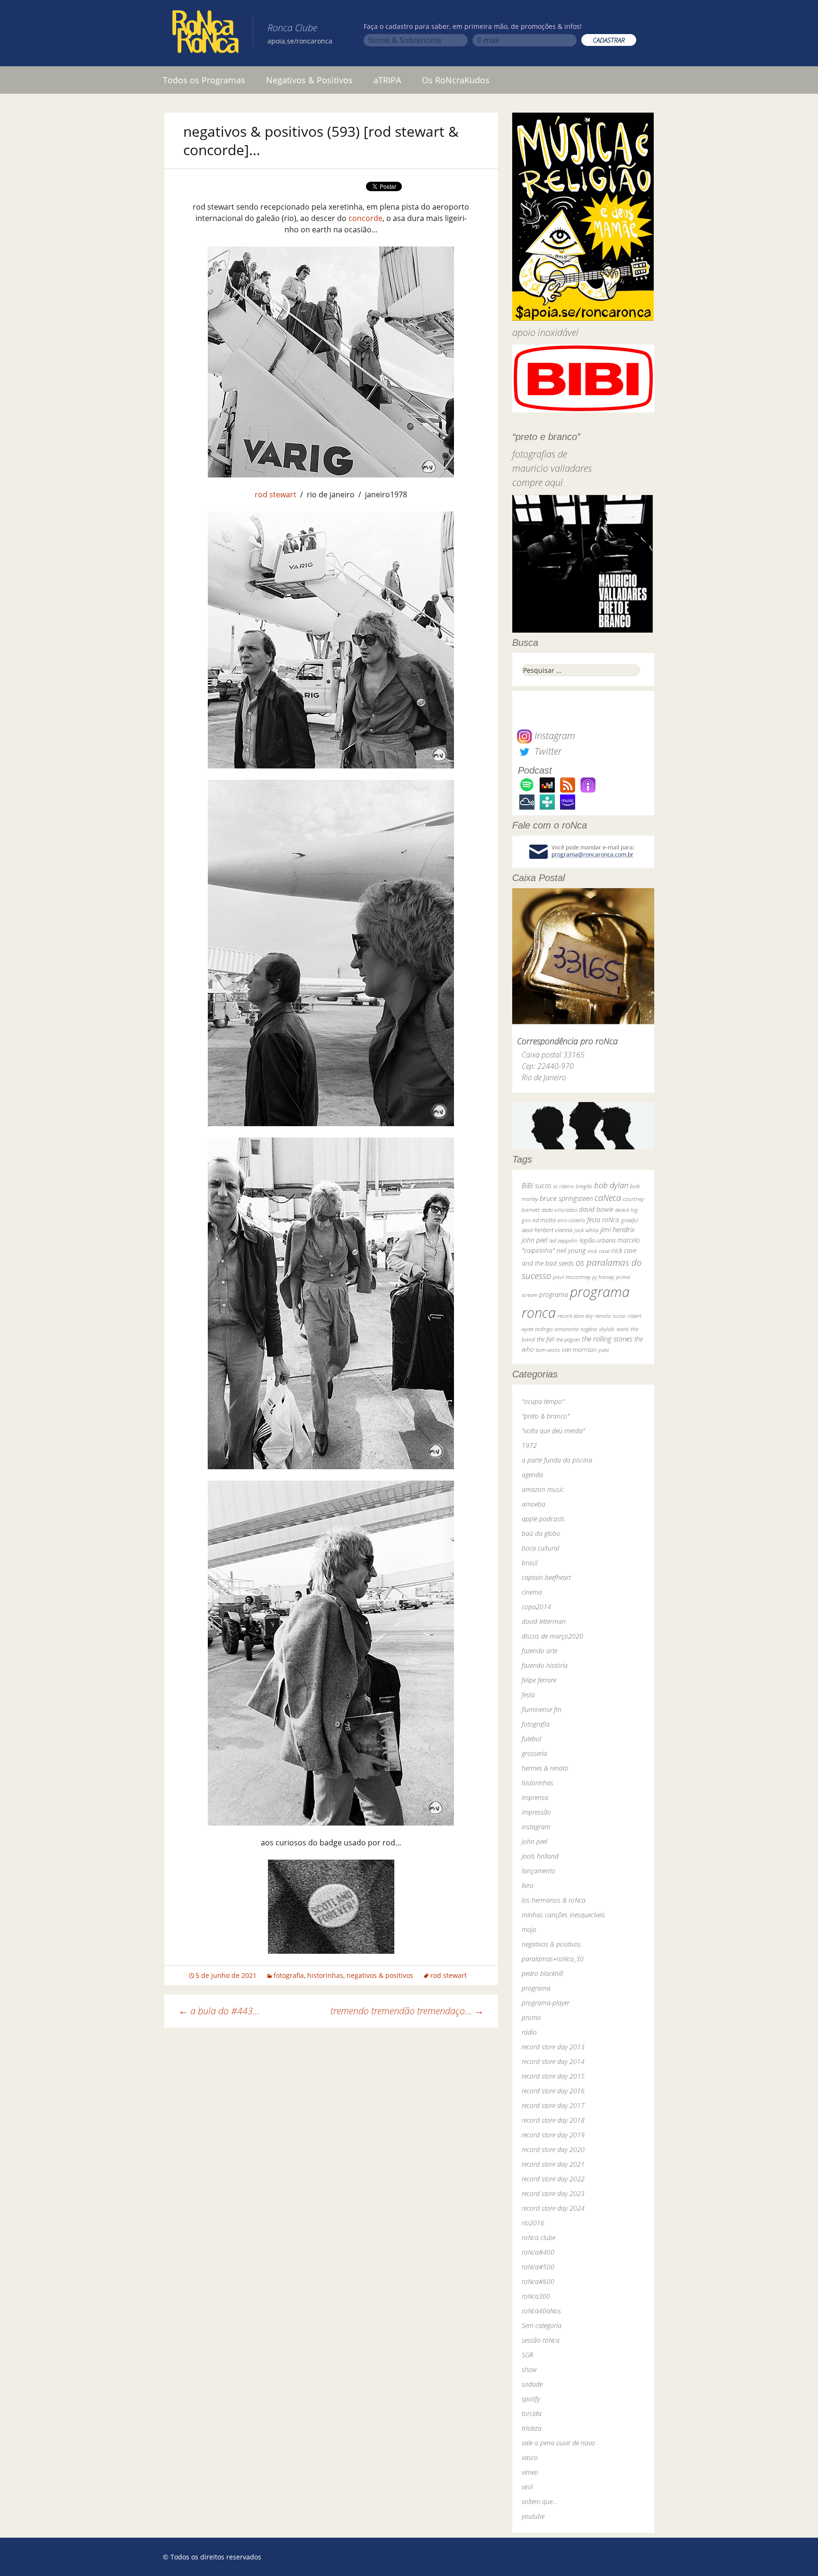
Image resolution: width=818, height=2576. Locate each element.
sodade (532, 2384)
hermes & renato (545, 1768)
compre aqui (538, 482)
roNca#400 (538, 2252)
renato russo (610, 1316)
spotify (531, 2399)
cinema (532, 1592)
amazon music (543, 1489)
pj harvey (603, 1277)
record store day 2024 (553, 2208)
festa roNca (603, 1220)
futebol (531, 1739)
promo (531, 2017)
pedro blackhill (542, 1973)
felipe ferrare (539, 1680)
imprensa (535, 1797)
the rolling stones (607, 1339)
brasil (529, 1563)
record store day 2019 (553, 2135)
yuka (604, 1350)
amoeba (533, 1504)
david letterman (544, 1621)
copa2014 (536, 1607)
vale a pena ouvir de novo (558, 2443)
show (529, 2369)
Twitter (547, 751)
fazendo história (545, 1665)
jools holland (540, 1856)
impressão (536, 1812)
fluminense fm (542, 1709)
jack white (586, 1230)
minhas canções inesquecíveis (563, 1915)
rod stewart (276, 494)
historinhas (325, 1975)
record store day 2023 (553, 2193)
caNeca (608, 1198)
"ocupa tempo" (543, 1401)
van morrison (579, 1350)
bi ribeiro (564, 1186)
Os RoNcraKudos (456, 80)
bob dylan (611, 1185)
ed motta (544, 1220)
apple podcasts (543, 1519)
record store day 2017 (553, 2105)
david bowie (596, 1209)
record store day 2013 (553, 2047)
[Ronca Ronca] (205, 34)
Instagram (554, 736)
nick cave (598, 1251)
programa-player (546, 2003)
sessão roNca (541, 2340)
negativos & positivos (380, 1975)
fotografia (289, 1975)
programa (554, 1294)
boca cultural (540, 1548)
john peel (534, 1240)
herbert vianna (553, 1230)
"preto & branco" (546, 1416)
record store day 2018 (553, 2120)
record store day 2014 (553, 2061)
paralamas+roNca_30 (553, 1959)
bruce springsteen (566, 1198)
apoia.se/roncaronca (300, 41)
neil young (571, 1250)
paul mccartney (572, 1277)
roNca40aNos (541, 2311)
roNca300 (536, 2296)
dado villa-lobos (559, 1210)
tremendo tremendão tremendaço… (407, 2011)
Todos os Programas (204, 80)
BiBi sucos (537, 1185)
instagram (536, 1827)
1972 (529, 1445)
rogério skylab (597, 1329)
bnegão (584, 1186)
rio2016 (533, 2223)
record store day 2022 (553, 2179)
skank (622, 1329)
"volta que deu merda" (553, 1431)
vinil (527, 2487)
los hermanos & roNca (554, 1900)
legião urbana (597, 1240)
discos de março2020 (552, 1636)
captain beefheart (546, 1577)
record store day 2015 (553, 2076)
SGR (527, 2355)
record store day (575, 1316)
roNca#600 (538, 2281)
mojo (529, 1929)
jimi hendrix (618, 1229)
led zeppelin (563, 1240)
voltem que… (539, 2501)
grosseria (534, 1753)
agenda (532, 1475)
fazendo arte (539, 1651)
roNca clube (538, 2237)
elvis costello (571, 1220)
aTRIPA (387, 80)
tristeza (532, 2428)
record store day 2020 (553, 2149)
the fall (546, 1339)
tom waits (548, 1350)
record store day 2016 (553, 2091)
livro (528, 1885)
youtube (533, 2516)
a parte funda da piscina (557, 1460)
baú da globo (541, 1533)
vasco (530, 2457)
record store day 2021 (553, 2164)
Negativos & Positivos (309, 80)
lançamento (538, 1871)
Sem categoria (542, 2325)
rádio (529, 2032)
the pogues (568, 1339)
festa (528, 1695)
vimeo (530, 2472)
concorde (365, 218)
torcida (532, 2413)
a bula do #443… (219, 2011)
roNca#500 (538, 2267)
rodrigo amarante (557, 1329)
